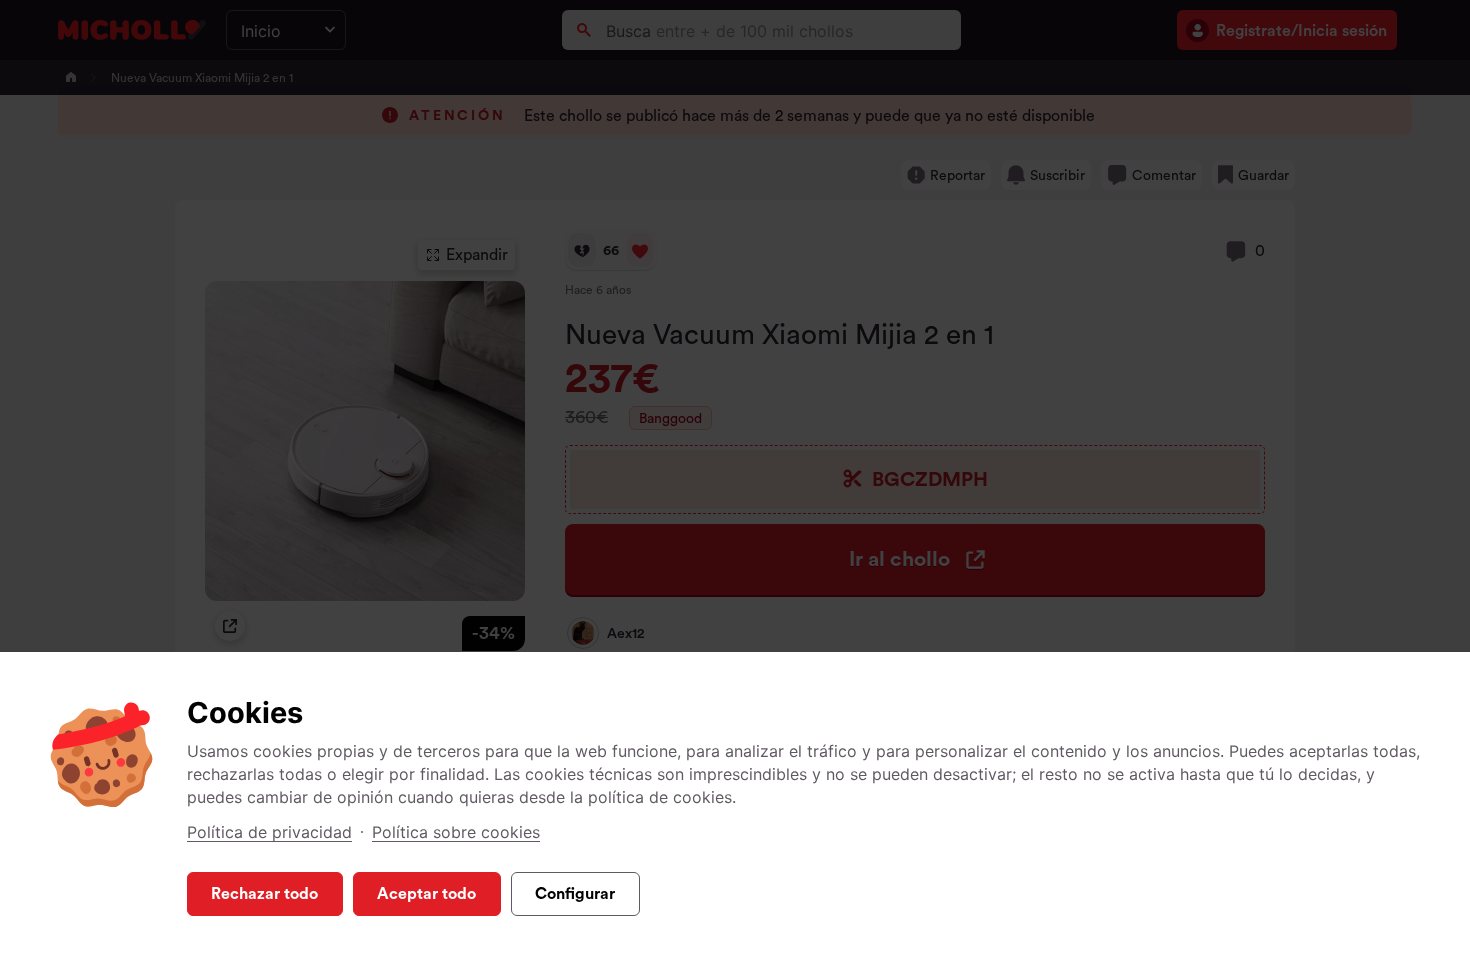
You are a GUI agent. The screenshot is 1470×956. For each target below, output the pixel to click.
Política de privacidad (269, 832)
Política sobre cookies (456, 832)
